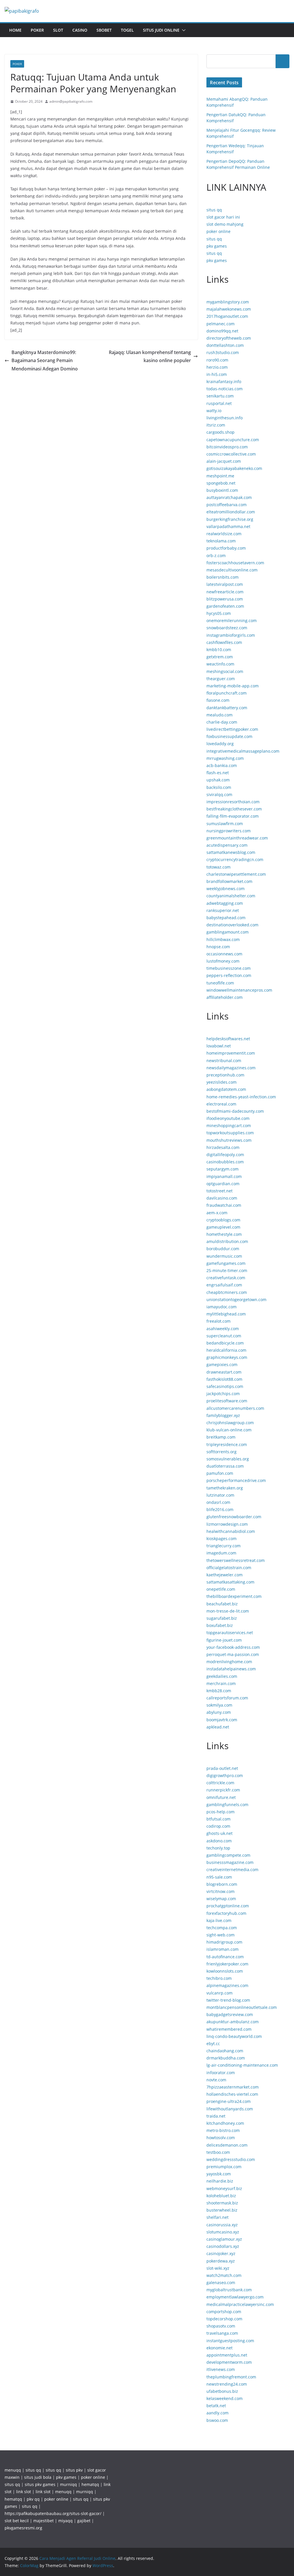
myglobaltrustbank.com (229, 2290)
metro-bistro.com (223, 2130)
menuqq (13, 2470)
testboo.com (218, 2152)
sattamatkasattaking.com (230, 1582)
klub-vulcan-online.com (229, 1430)
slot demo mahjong (225, 224)
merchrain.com (221, 1683)
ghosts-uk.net (219, 1833)
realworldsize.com (224, 534)
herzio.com (217, 367)
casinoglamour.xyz (224, 2239)
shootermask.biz (222, 2203)
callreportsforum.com (227, 1698)
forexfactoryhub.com (226, 1913)
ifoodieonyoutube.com (228, 1118)
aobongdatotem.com (226, 1089)
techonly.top (218, 1848)
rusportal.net (219, 403)
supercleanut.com (224, 1336)
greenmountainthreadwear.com (237, 838)
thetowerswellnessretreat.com (236, 1560)
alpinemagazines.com (227, 1985)
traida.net (216, 2116)
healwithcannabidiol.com (231, 1531)
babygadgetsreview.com (230, 2014)
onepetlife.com (221, 1589)
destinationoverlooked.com (232, 925)
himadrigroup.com (224, 1942)
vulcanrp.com (219, 1993)
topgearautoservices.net (230, 1633)
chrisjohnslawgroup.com (230, 1423)
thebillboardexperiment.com (234, 1596)
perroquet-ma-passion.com (233, 1654)
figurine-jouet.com (224, 1640)
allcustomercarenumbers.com (235, 1408)
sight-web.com (220, 1935)
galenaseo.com (221, 2283)
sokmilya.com (219, 1705)
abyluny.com (219, 1712)
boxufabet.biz (220, 1625)
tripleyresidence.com (227, 1444)
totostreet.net (219, 1191)
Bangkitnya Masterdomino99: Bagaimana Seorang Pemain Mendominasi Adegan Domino (45, 361)
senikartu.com (220, 396)
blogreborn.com (222, 1884)
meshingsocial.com (225, 671)
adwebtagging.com (225, 903)
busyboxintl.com (222, 490)
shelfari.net (217, 2217)
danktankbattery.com (227, 708)
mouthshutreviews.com (229, 1140)
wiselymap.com (221, 1899)
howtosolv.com (221, 2138)
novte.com (216, 2080)
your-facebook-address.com (233, 1647)
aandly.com (217, 2413)
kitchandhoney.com (225, 2123)
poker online (218, 231)
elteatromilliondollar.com (231, 512)
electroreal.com (221, 1104)
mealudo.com (219, 715)
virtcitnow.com (220, 1891)
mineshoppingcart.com (229, 1126)
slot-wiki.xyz (218, 2268)
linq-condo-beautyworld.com (234, 2036)
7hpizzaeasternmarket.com (233, 2087)
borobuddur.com (223, 1249)
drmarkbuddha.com (226, 2058)
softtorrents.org (222, 1452)
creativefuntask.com (226, 1278)
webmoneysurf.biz (224, 2188)
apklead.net (218, 1727)
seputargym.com (223, 1169)
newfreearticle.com (225, 592)
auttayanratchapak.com (229, 497)
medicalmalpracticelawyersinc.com (240, 2304)
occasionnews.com (224, 954)
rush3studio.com (223, 352)
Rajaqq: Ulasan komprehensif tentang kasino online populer (150, 356)
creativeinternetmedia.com (232, 1870)
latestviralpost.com (225, 584)
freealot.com (218, 1321)
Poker (37, 30)
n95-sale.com (219, 1877)
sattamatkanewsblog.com (231, 852)
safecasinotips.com (225, 1386)
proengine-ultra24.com (229, 2101)
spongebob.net (221, 483)
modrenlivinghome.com (229, 1662)
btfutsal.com (218, 1819)
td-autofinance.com (225, 1957)
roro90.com (217, 360)
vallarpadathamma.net (228, 526)
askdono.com (219, 1841)
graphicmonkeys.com (227, 1357)
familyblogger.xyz (223, 1415)
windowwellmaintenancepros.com (239, 990)
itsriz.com (216, 425)
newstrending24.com (227, 2384)
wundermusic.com (224, 1256)
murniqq (68, 2484)
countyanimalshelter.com (231, 896)
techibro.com (219, 1978)
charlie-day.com (222, 722)
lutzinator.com (220, 1495)
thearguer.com (221, 679)
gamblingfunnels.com (227, 1805)
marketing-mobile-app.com (233, 686)
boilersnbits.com (223, 577)
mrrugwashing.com (225, 758)
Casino (80, 30)
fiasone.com (218, 700)
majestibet (43, 2521)
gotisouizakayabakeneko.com (234, 468)
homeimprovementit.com (231, 1053)
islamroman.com (223, 1949)
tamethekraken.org (225, 1488)
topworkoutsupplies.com (230, 1133)
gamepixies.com (222, 1365)
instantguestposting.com (230, 2341)
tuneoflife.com (220, 983)
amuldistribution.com (227, 1241)
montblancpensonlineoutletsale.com (242, 2007)
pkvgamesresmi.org (23, 2528)
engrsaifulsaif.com (224, 1285)
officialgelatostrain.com (229, 1568)
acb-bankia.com (222, 765)
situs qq (214, 210)
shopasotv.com (221, 2326)
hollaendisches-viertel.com (232, 2094)
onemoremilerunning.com (232, 620)
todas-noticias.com (225, 389)
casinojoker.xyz (221, 2253)
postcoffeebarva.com (227, 505)
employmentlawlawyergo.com (235, 2297)
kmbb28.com (219, 1691)
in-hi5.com (217, 374)
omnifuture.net (221, 1797)
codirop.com (218, 1826)
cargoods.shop (220, 432)
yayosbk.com (219, 2174)
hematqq (90, 2484)
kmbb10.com (219, 650)
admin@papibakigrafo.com (71, 101)
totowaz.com (218, 867)
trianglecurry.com (224, 1546)
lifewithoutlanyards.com (230, 2109)
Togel (127, 30)
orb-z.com (216, 555)
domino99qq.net (222, 331)
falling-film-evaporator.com (233, 816)
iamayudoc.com (222, 1307)
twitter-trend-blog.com (228, 2000)
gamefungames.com (226, 1263)
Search (283, 61)
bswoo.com (217, 2420)
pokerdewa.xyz (221, 2261)
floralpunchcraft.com (227, 693)
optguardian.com (223, 1184)
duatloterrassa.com (225, 1466)
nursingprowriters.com (229, 831)
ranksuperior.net (223, 910)
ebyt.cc (213, 2044)
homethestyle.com (224, 1234)
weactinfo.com (220, 664)
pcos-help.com (220, 1812)
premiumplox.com (224, 2167)
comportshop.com (224, 2312)
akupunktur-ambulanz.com (233, 2022)
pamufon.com (220, 1473)
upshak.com (218, 780)
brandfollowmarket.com (229, 881)
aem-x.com (217, 1213)
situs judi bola (38, 2477)
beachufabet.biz (222, 1604)
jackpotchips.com (223, 1394)
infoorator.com (221, 2073)
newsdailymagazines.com (231, 1068)
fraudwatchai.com (224, 1205)
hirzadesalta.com (223, 1147)
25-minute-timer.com (227, 1270)
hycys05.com (219, 613)
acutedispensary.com (227, 845)
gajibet (84, 2521)
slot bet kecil (17, 2521)
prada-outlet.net (222, 1768)
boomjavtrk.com (222, 1720)
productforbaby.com (226, 548)
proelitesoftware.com (227, 1401)
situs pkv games (40, 2484)
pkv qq (33, 2499)
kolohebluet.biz (221, 2196)
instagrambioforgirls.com (231, 635)
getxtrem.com (220, 657)
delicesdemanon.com (227, 2145)
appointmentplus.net (227, 2355)
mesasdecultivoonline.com (232, 570)
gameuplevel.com (223, 1227)
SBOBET (104, 30)
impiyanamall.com (224, 1176)
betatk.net (216, 2406)
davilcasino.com (222, 1198)
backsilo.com (219, 787)
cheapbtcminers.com (227, 1292)
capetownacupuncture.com (233, 440)
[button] (183, 30)
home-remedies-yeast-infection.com (241, 1097)
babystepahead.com (226, 918)
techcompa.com (222, 1928)
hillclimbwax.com (223, 939)
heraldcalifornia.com (226, 1350)
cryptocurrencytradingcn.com (235, 859)
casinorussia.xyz (222, 2225)
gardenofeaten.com (225, 606)
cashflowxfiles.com (224, 642)
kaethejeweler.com (225, 1575)
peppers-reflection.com (229, 975)
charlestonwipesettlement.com (236, 874)
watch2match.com (224, 2275)
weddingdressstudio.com (231, 2159)
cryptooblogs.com (223, 1220)
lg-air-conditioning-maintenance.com (242, 2065)
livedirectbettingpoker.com (232, 729)
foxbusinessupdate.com (229, 736)
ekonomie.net (219, 2348)
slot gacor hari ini (223, 217)
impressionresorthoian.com (233, 802)
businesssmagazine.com (230, 1862)
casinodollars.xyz (223, 2246)
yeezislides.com (222, 1082)
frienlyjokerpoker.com (227, 1964)
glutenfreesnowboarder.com (234, 1517)
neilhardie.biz (220, 2181)
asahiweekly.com (223, 1329)
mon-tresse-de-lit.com (228, 1611)
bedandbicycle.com (225, 1343)
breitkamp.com (221, 1437)
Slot (58, 30)
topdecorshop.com (224, 2319)
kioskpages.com (222, 1538)
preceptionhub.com (225, 1075)
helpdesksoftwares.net (228, 1039)
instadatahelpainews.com (231, 1669)
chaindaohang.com (225, 2051)
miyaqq (65, 2521)
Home (15, 30)
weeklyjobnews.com (226, 889)
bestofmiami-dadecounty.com (235, 1111)
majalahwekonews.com (229, 309)
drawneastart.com (224, 1372)
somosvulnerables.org (228, 1459)
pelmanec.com (220, 324)
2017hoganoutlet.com (227, 316)
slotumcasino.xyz (223, 2232)
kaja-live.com (219, 1920)
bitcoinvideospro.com (227, 447)
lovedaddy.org (220, 744)
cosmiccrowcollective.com (231, 454)
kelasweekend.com (225, 2398)
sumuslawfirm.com (225, 824)
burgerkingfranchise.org (230, 519)
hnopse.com (218, 947)
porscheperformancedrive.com (236, 1480)
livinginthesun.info (225, 418)
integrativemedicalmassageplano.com (243, 751)
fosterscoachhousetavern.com (235, 563)
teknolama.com (221, 541)
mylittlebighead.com (226, 1314)
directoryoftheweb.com (229, 338)
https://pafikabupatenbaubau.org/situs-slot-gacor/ (53, 2513)
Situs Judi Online (161, 30)
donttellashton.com (225, 345)
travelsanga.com (222, 2333)
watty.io (214, 411)
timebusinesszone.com (229, 968)
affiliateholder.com (225, 997)
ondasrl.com (218, 1502)
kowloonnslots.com (225, 1971)
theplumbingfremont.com (231, 2377)
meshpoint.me (220, 476)
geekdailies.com (222, 1676)
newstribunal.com (224, 1061)
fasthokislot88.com (224, 1379)
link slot (24, 2492)
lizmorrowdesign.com (227, 1524)
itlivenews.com (221, 2369)
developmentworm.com (229, 2362)
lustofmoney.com (223, 961)
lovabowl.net (219, 1046)
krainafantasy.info (224, 381)
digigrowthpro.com (225, 1775)
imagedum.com (221, 1553)
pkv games (217, 246)
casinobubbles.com (225, 1162)
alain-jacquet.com (224, 461)
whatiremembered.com (229, 2029)
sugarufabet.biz (222, 1618)
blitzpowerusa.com (225, 599)
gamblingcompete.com (228, 1855)
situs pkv (74, 2470)
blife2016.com (220, 1509)
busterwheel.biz (222, 2210)
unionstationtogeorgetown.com (236, 1300)
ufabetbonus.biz (222, 2391)
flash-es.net (218, 773)
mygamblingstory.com (228, 302)
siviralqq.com (219, 794)
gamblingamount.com (228, 932)
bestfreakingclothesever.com (234, 809)
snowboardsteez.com (227, 628)
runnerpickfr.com (223, 1790)
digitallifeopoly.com (225, 1155)
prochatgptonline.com (228, 1906)
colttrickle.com (220, 1783)
